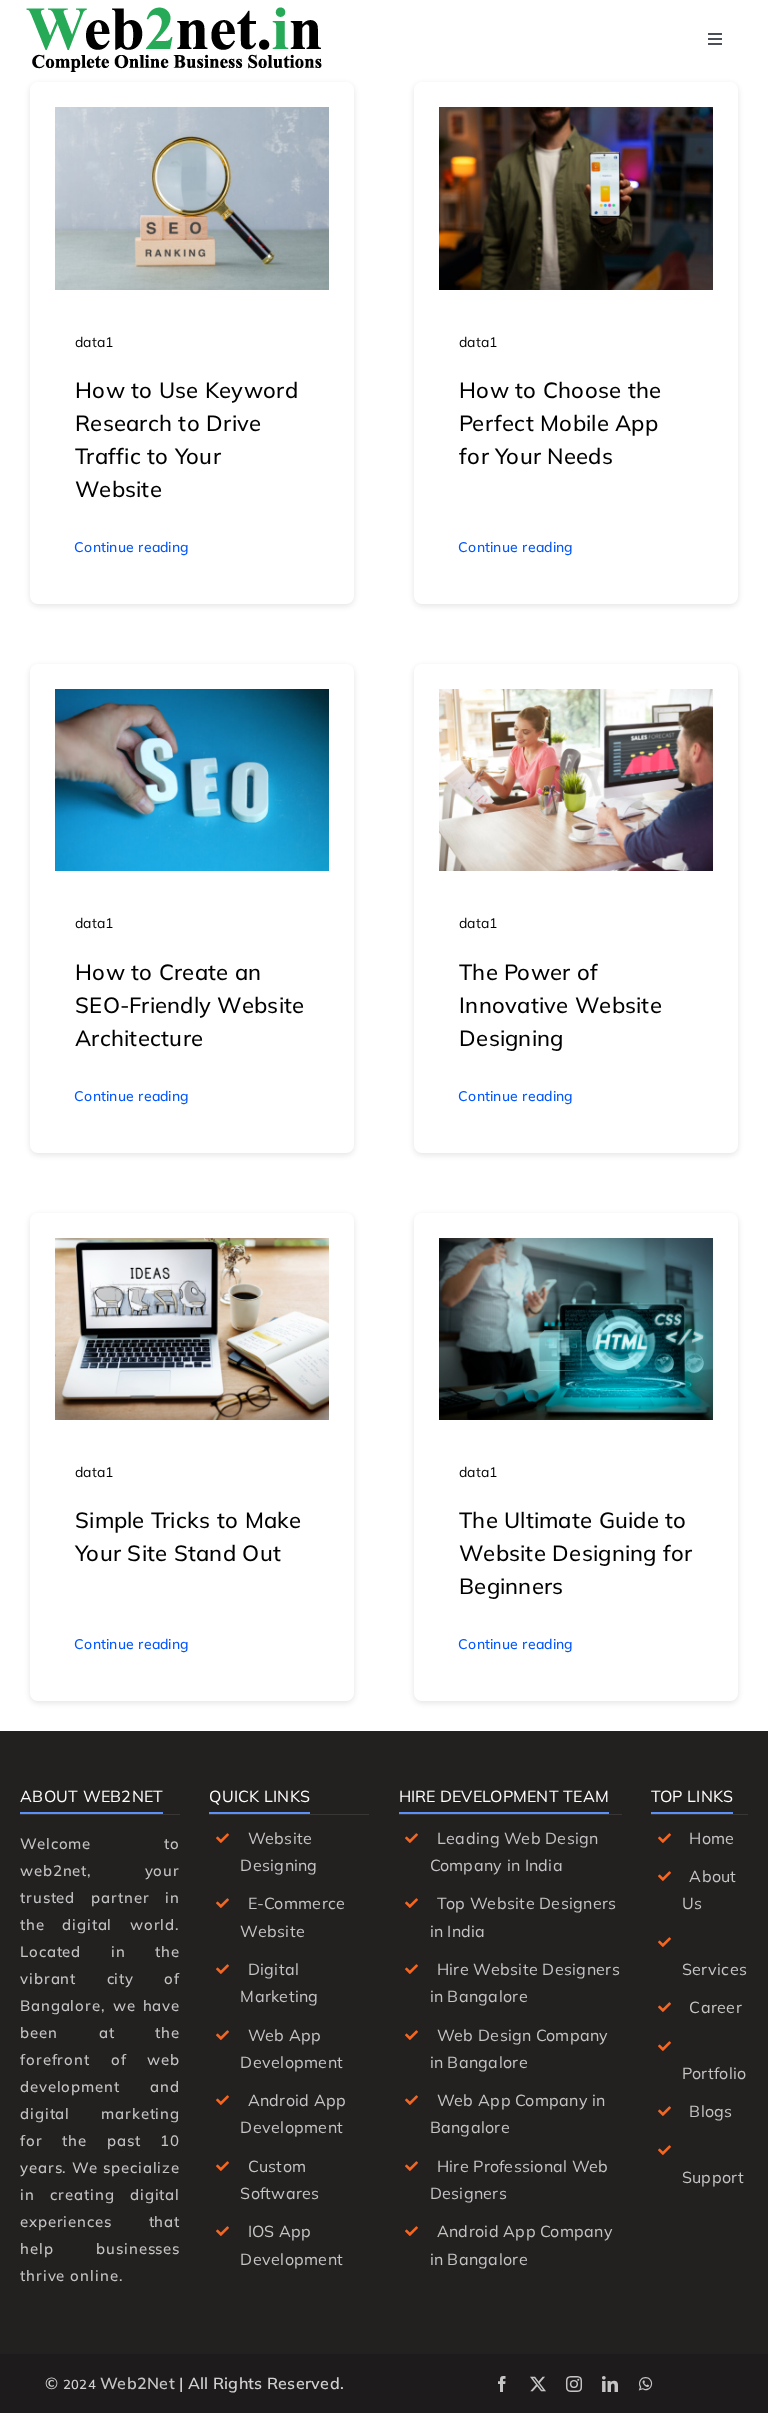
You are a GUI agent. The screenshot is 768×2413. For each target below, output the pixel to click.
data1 (94, 342)
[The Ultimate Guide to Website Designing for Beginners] (576, 1252)
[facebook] (502, 2384)
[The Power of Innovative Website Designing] (576, 703)
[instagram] (574, 2384)
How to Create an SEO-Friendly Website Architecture (189, 1005)
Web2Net (137, 2383)
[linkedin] (610, 2384)
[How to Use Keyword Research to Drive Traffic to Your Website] (192, 121)
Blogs (710, 2111)
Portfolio (714, 2073)
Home (711, 1838)
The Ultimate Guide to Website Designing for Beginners (576, 1553)
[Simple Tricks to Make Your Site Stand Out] (192, 1252)
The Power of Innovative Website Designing (560, 1005)
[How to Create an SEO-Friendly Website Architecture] (192, 703)
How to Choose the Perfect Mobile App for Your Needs (560, 423)
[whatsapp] (646, 2384)
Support (713, 2177)
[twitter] (538, 2384)
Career (715, 2007)
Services (714, 1969)
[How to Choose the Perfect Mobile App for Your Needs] (576, 121)
